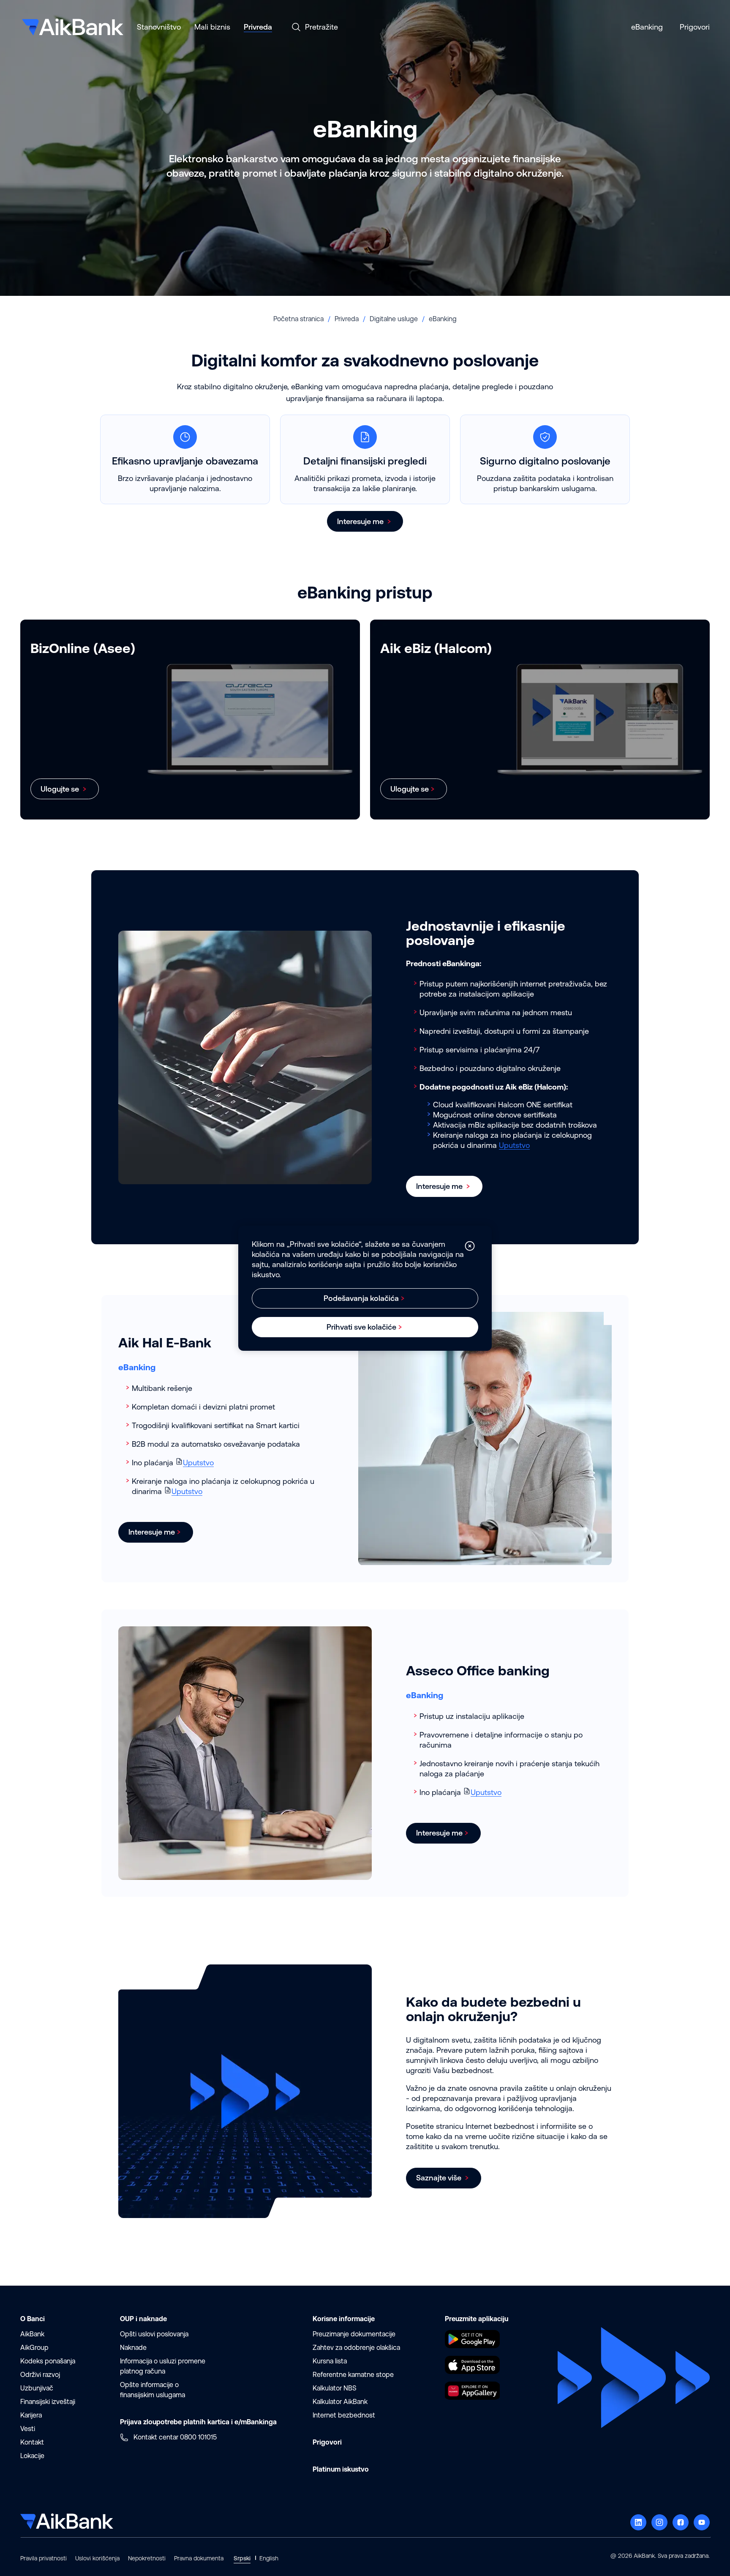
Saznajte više (440, 2178)
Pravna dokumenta (199, 2558)
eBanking (647, 27)
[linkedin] (638, 2522)
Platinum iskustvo (341, 2469)
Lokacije (32, 2456)
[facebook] (681, 2522)
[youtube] (702, 2522)
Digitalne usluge (394, 319)
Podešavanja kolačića (361, 1298)
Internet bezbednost (344, 2415)
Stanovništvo (159, 27)
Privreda (258, 27)
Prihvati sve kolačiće (361, 1327)
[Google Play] (472, 2345)
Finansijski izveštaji (48, 2402)
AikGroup (34, 2348)
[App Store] (472, 2371)
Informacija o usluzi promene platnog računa (163, 2366)
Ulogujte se (61, 789)
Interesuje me (361, 521)
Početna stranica (298, 319)
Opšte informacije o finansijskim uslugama (153, 2390)
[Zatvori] (470, 1246)
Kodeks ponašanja (48, 2361)
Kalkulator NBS (335, 2388)
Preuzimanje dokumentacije (354, 2334)
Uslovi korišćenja (97, 2558)
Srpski (242, 2558)
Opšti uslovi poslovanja (154, 2334)
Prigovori (695, 27)
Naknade (133, 2348)
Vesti (28, 2429)
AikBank (32, 2334)
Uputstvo (514, 1145)
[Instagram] (659, 2522)
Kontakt (32, 2442)
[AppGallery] (472, 2397)
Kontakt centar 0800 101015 (175, 2437)
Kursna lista (330, 2361)
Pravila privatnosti (44, 2558)
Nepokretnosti (147, 2558)
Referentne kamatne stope (353, 2375)
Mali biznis (212, 27)
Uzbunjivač (37, 2388)
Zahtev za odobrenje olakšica (356, 2348)
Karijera (31, 2415)
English (269, 2558)
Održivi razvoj (40, 2375)
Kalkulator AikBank (340, 2402)
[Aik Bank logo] (72, 24)
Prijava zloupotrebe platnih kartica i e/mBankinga (198, 2422)
